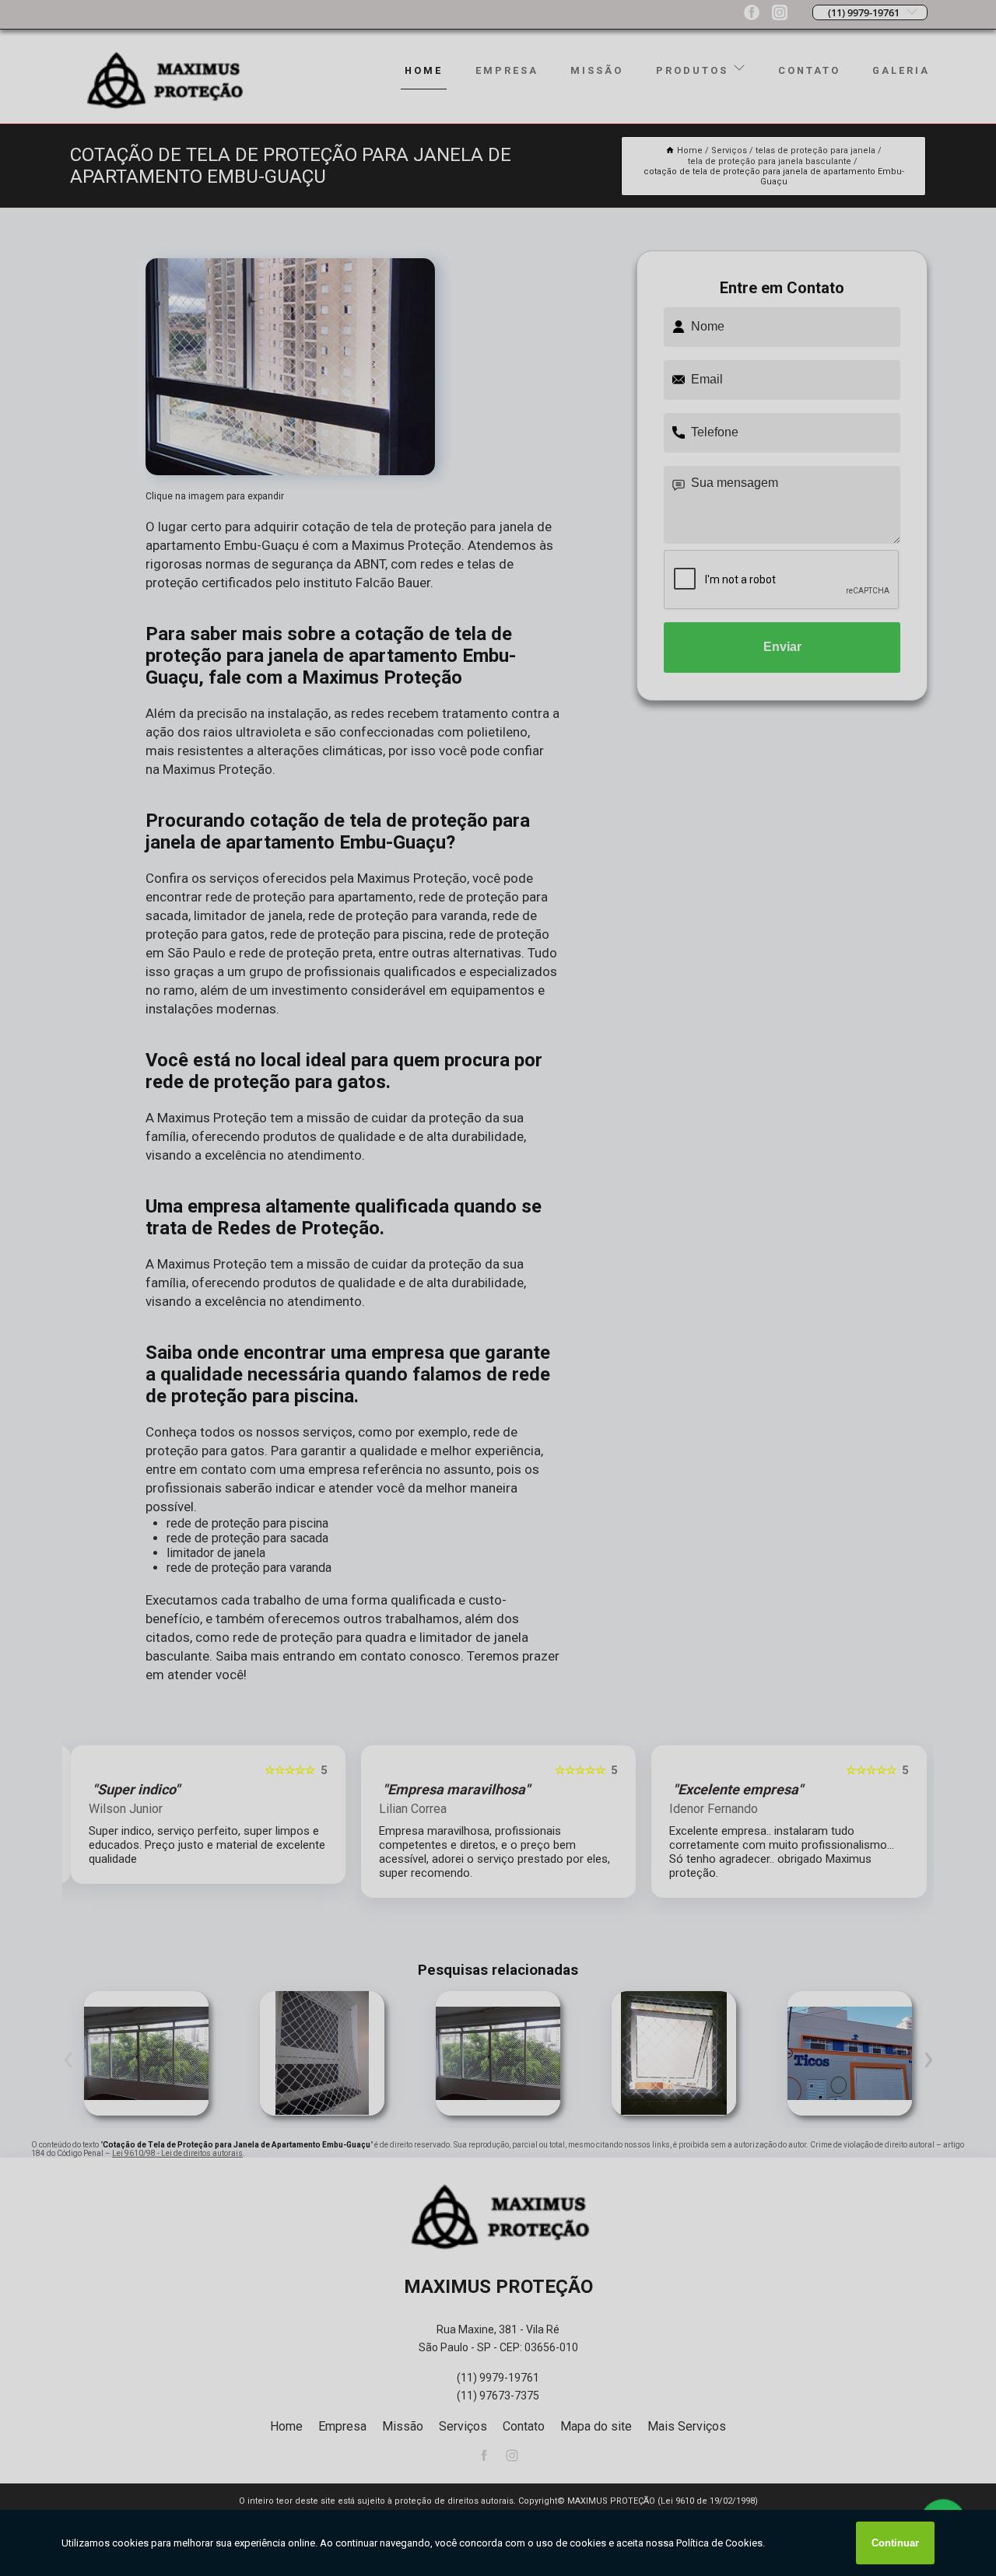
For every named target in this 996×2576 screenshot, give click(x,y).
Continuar (895, 2543)
